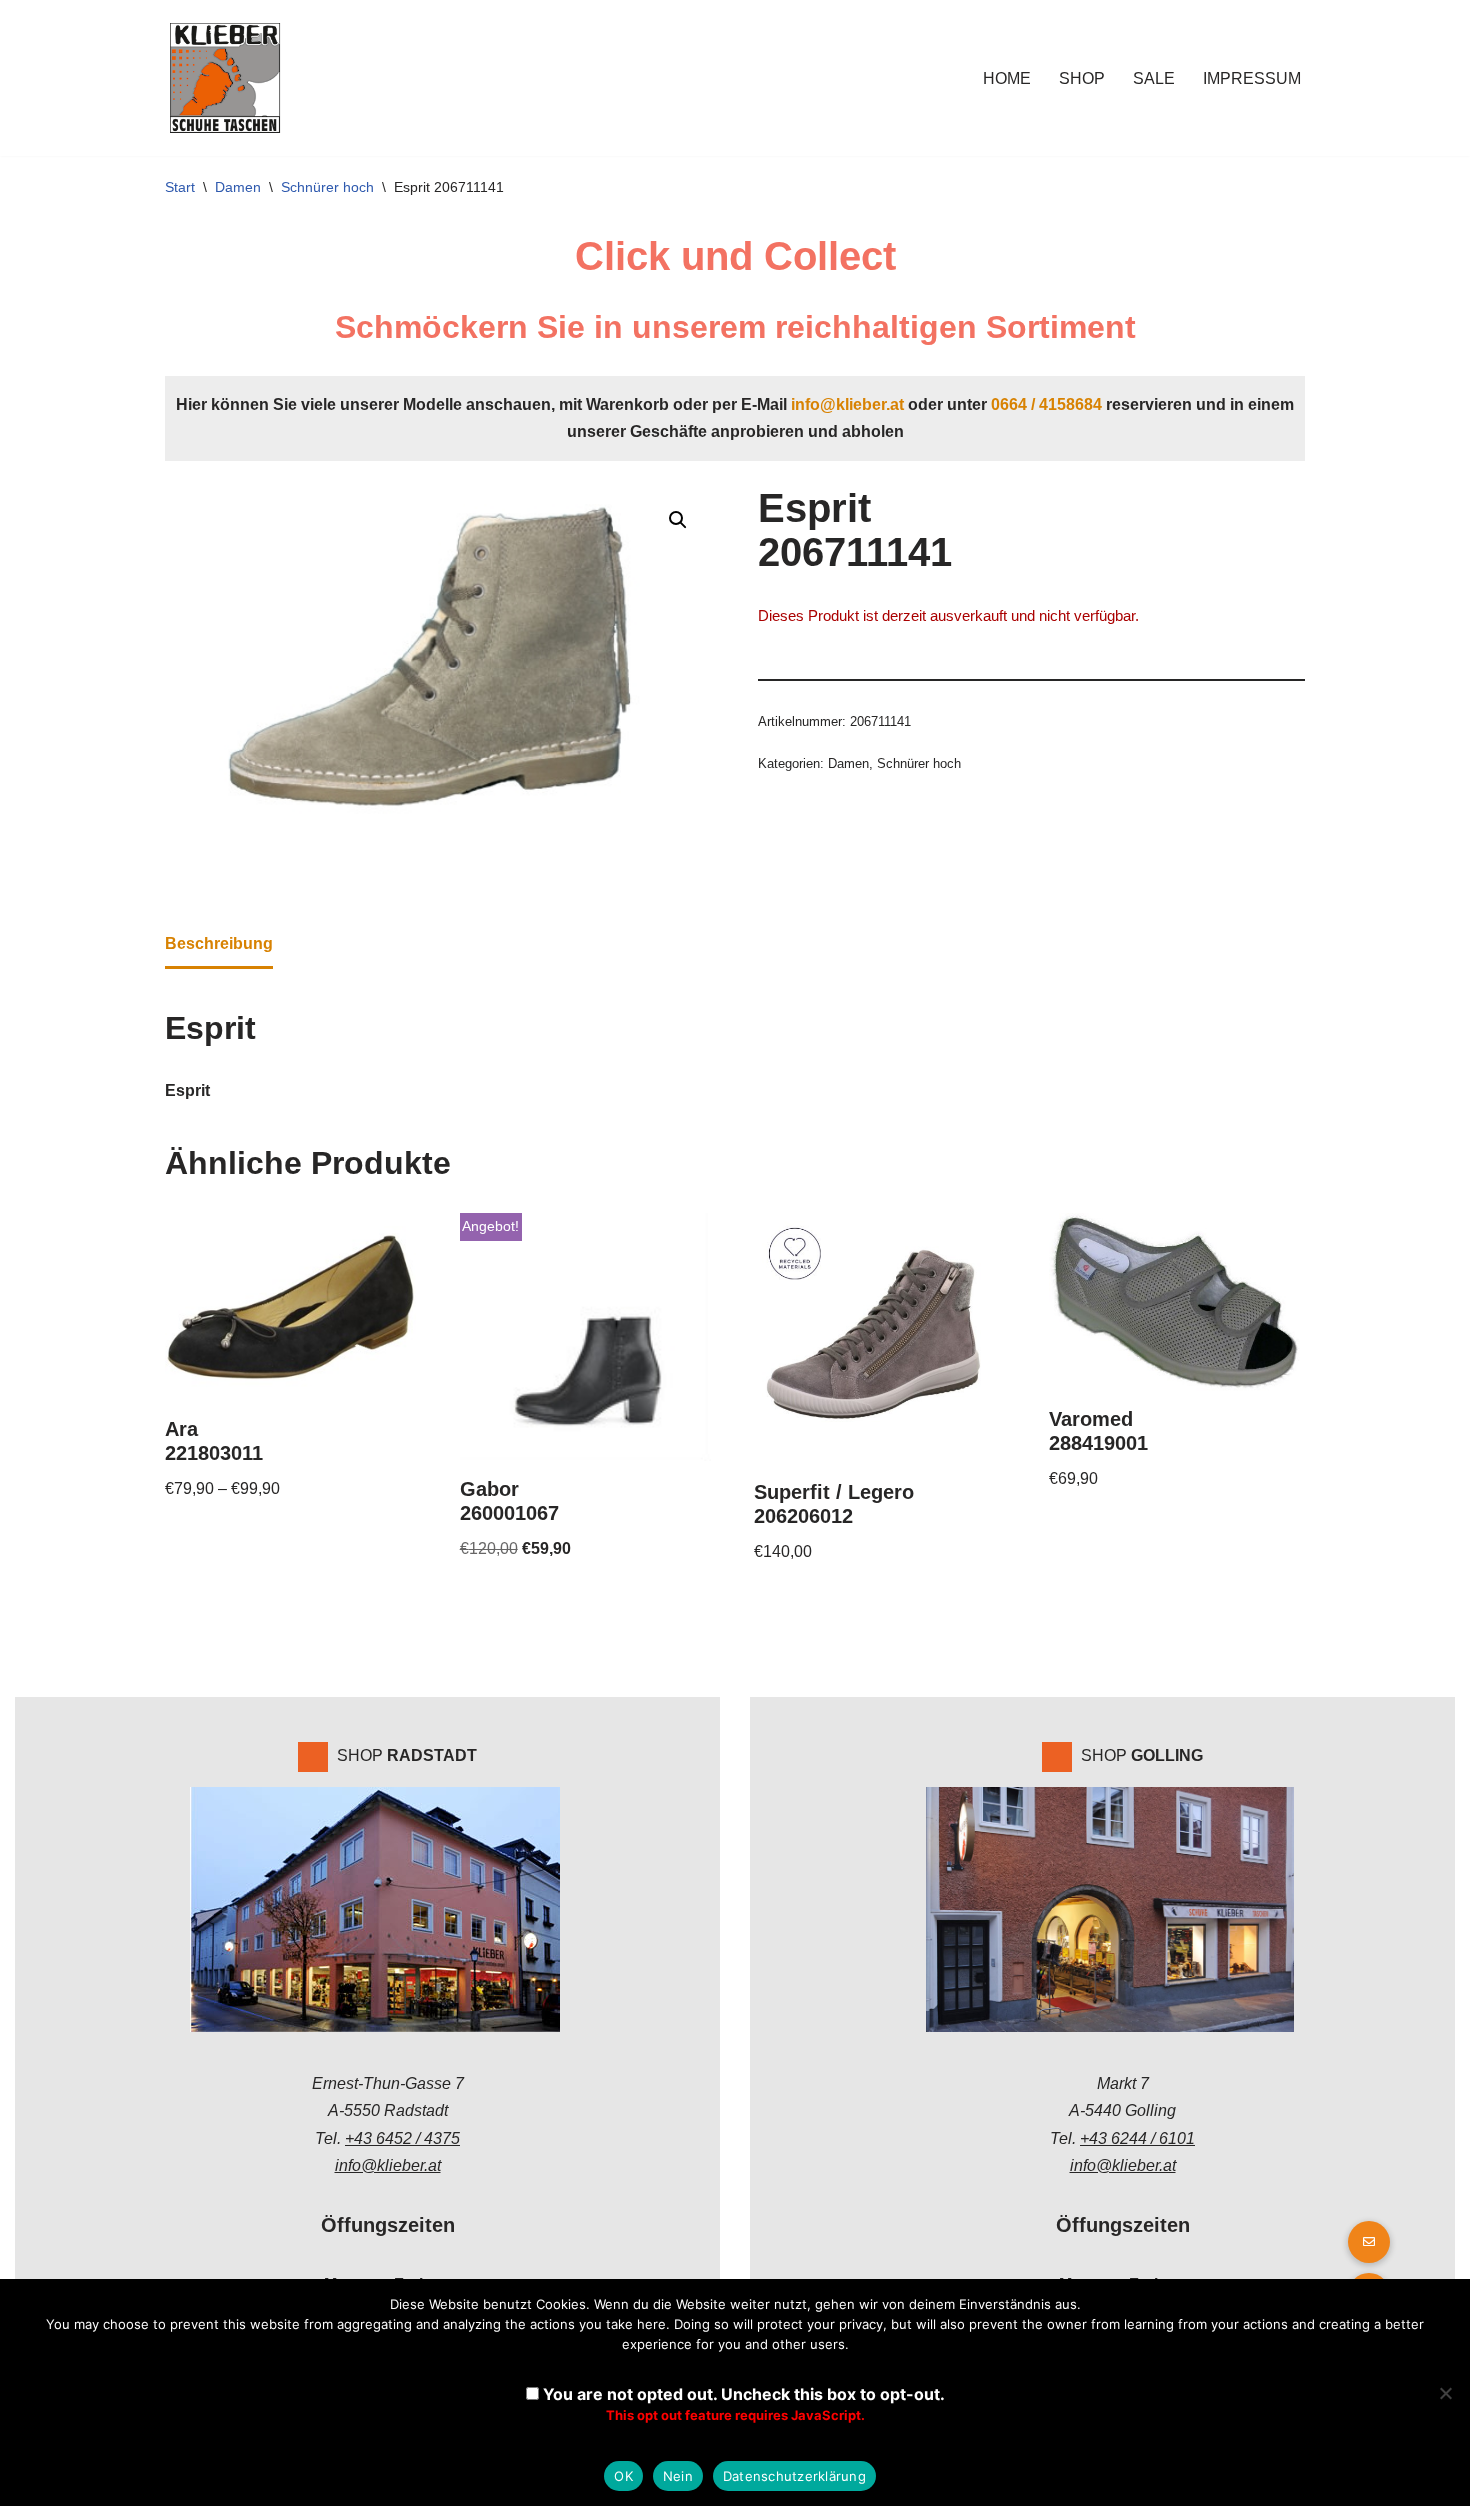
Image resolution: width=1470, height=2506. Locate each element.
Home (1007, 78)
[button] (678, 520)
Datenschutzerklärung (794, 2476)
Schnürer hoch (327, 187)
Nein (678, 2476)
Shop (1082, 78)
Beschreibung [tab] (219, 943)
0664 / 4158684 (1046, 404)
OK (623, 2476)
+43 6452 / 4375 (402, 2138)
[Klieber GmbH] (225, 78)
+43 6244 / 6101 (1137, 2138)
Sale (1154, 78)
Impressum (1252, 78)
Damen (238, 187)
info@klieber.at (847, 404)
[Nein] (1445, 2393)
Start (180, 187)
